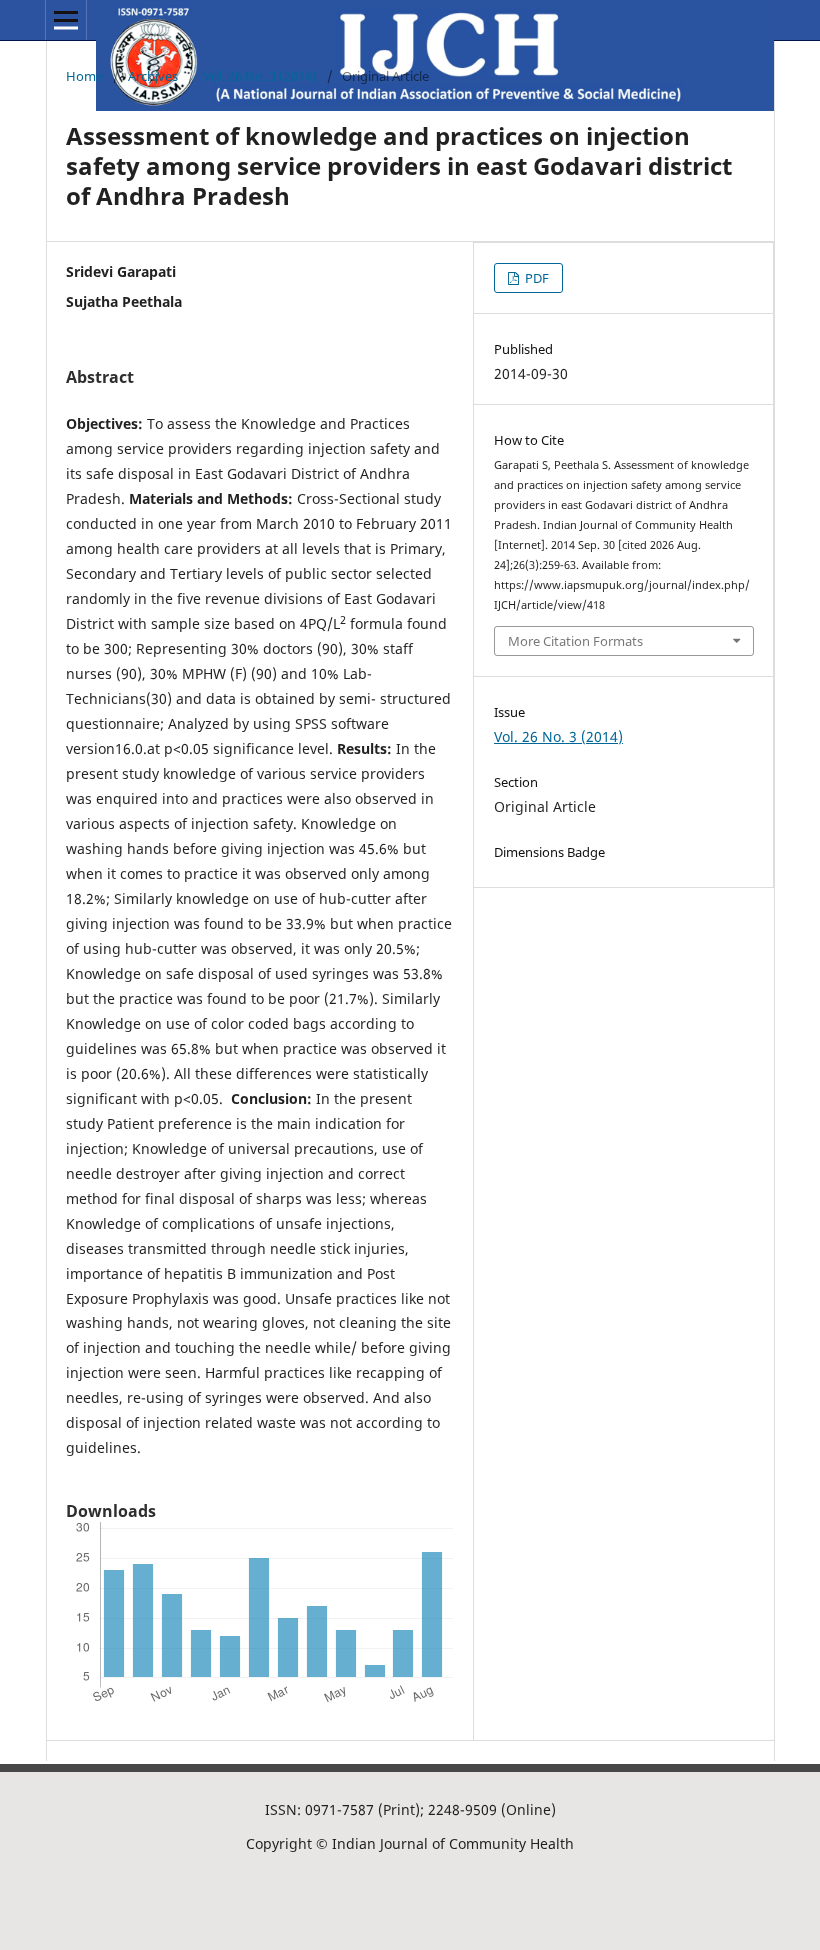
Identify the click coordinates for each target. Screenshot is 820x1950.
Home (84, 76)
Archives (153, 76)
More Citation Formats (575, 641)
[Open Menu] (66, 20)
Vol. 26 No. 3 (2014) (260, 76)
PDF (535, 278)
